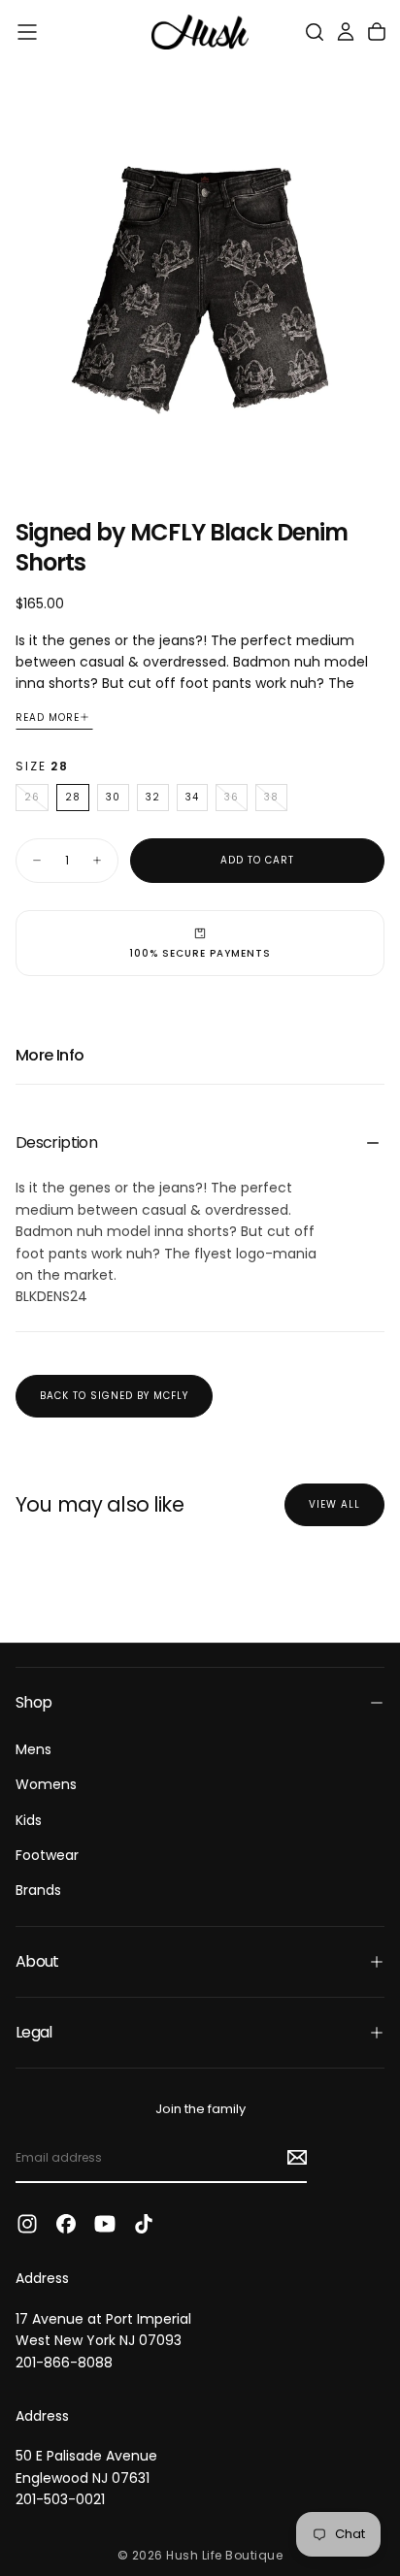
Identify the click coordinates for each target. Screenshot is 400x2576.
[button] (27, 32)
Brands (38, 1890)
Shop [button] (33, 1702)
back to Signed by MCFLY (114, 1396)
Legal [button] (34, 2032)
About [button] (37, 1961)
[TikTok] (144, 2224)
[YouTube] (105, 2224)
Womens (46, 1784)
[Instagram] (27, 2224)
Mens (33, 1749)
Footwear (47, 1855)
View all (334, 1504)
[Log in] (346, 32)
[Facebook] (66, 2224)
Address (42, 2278)
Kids (29, 1820)
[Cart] (377, 32)
